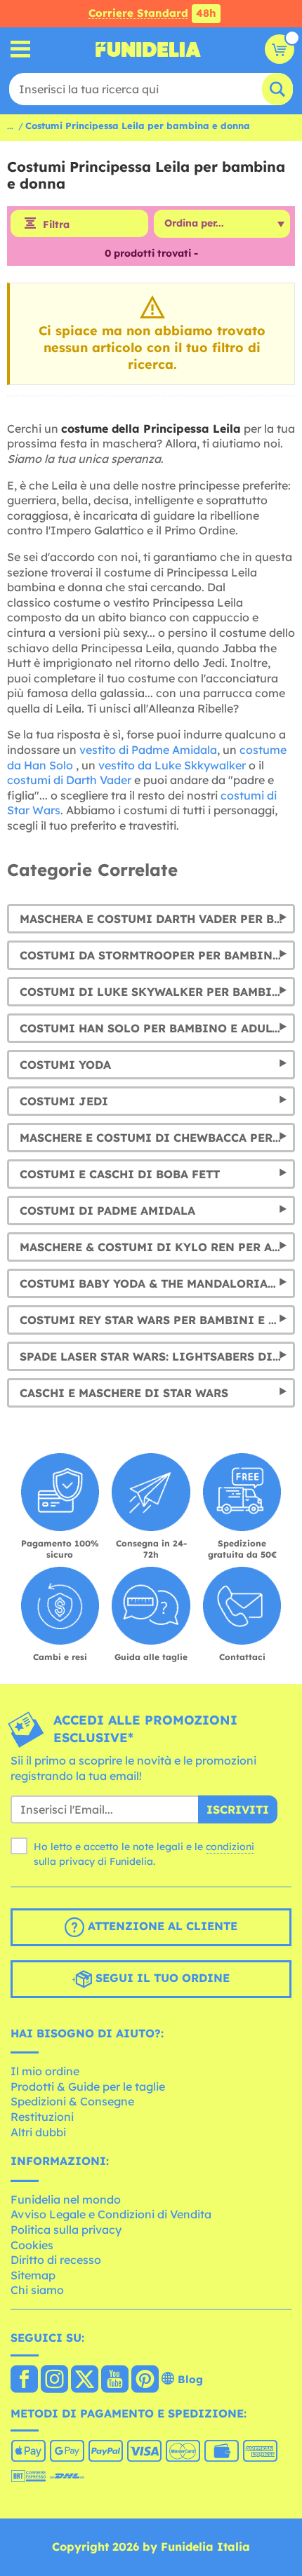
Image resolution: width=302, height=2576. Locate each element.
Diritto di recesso (56, 2260)
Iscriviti (238, 1809)
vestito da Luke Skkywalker (172, 765)
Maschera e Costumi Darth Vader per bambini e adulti (157, 919)
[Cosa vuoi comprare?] (21, 49)
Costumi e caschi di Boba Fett (120, 1174)
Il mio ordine (45, 2071)
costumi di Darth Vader (69, 780)
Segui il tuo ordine (161, 1978)
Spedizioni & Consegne (72, 2101)
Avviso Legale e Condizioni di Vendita (111, 2214)
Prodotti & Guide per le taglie (88, 2086)
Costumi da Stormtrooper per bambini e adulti (157, 955)
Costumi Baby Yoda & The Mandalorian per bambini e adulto (157, 1283)
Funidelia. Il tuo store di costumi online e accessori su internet (148, 49)
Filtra (56, 224)
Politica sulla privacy (66, 2230)
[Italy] (24, 2380)
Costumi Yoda (65, 1065)
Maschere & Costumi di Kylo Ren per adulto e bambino (157, 1247)
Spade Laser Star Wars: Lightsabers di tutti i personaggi (157, 1356)
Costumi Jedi (64, 1101)
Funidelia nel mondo (66, 2199)
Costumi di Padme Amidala (107, 1211)
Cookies (32, 2245)
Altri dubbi (38, 2132)
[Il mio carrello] (280, 49)
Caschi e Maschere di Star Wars (124, 1393)
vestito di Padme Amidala (148, 750)
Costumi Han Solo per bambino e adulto (154, 1028)
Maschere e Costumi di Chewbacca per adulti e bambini (157, 1138)
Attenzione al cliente (161, 1926)
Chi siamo (37, 2290)
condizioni (230, 1847)
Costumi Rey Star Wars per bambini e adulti (157, 1320)
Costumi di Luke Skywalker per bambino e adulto (157, 992)
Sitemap (33, 2275)
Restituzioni (42, 2117)
